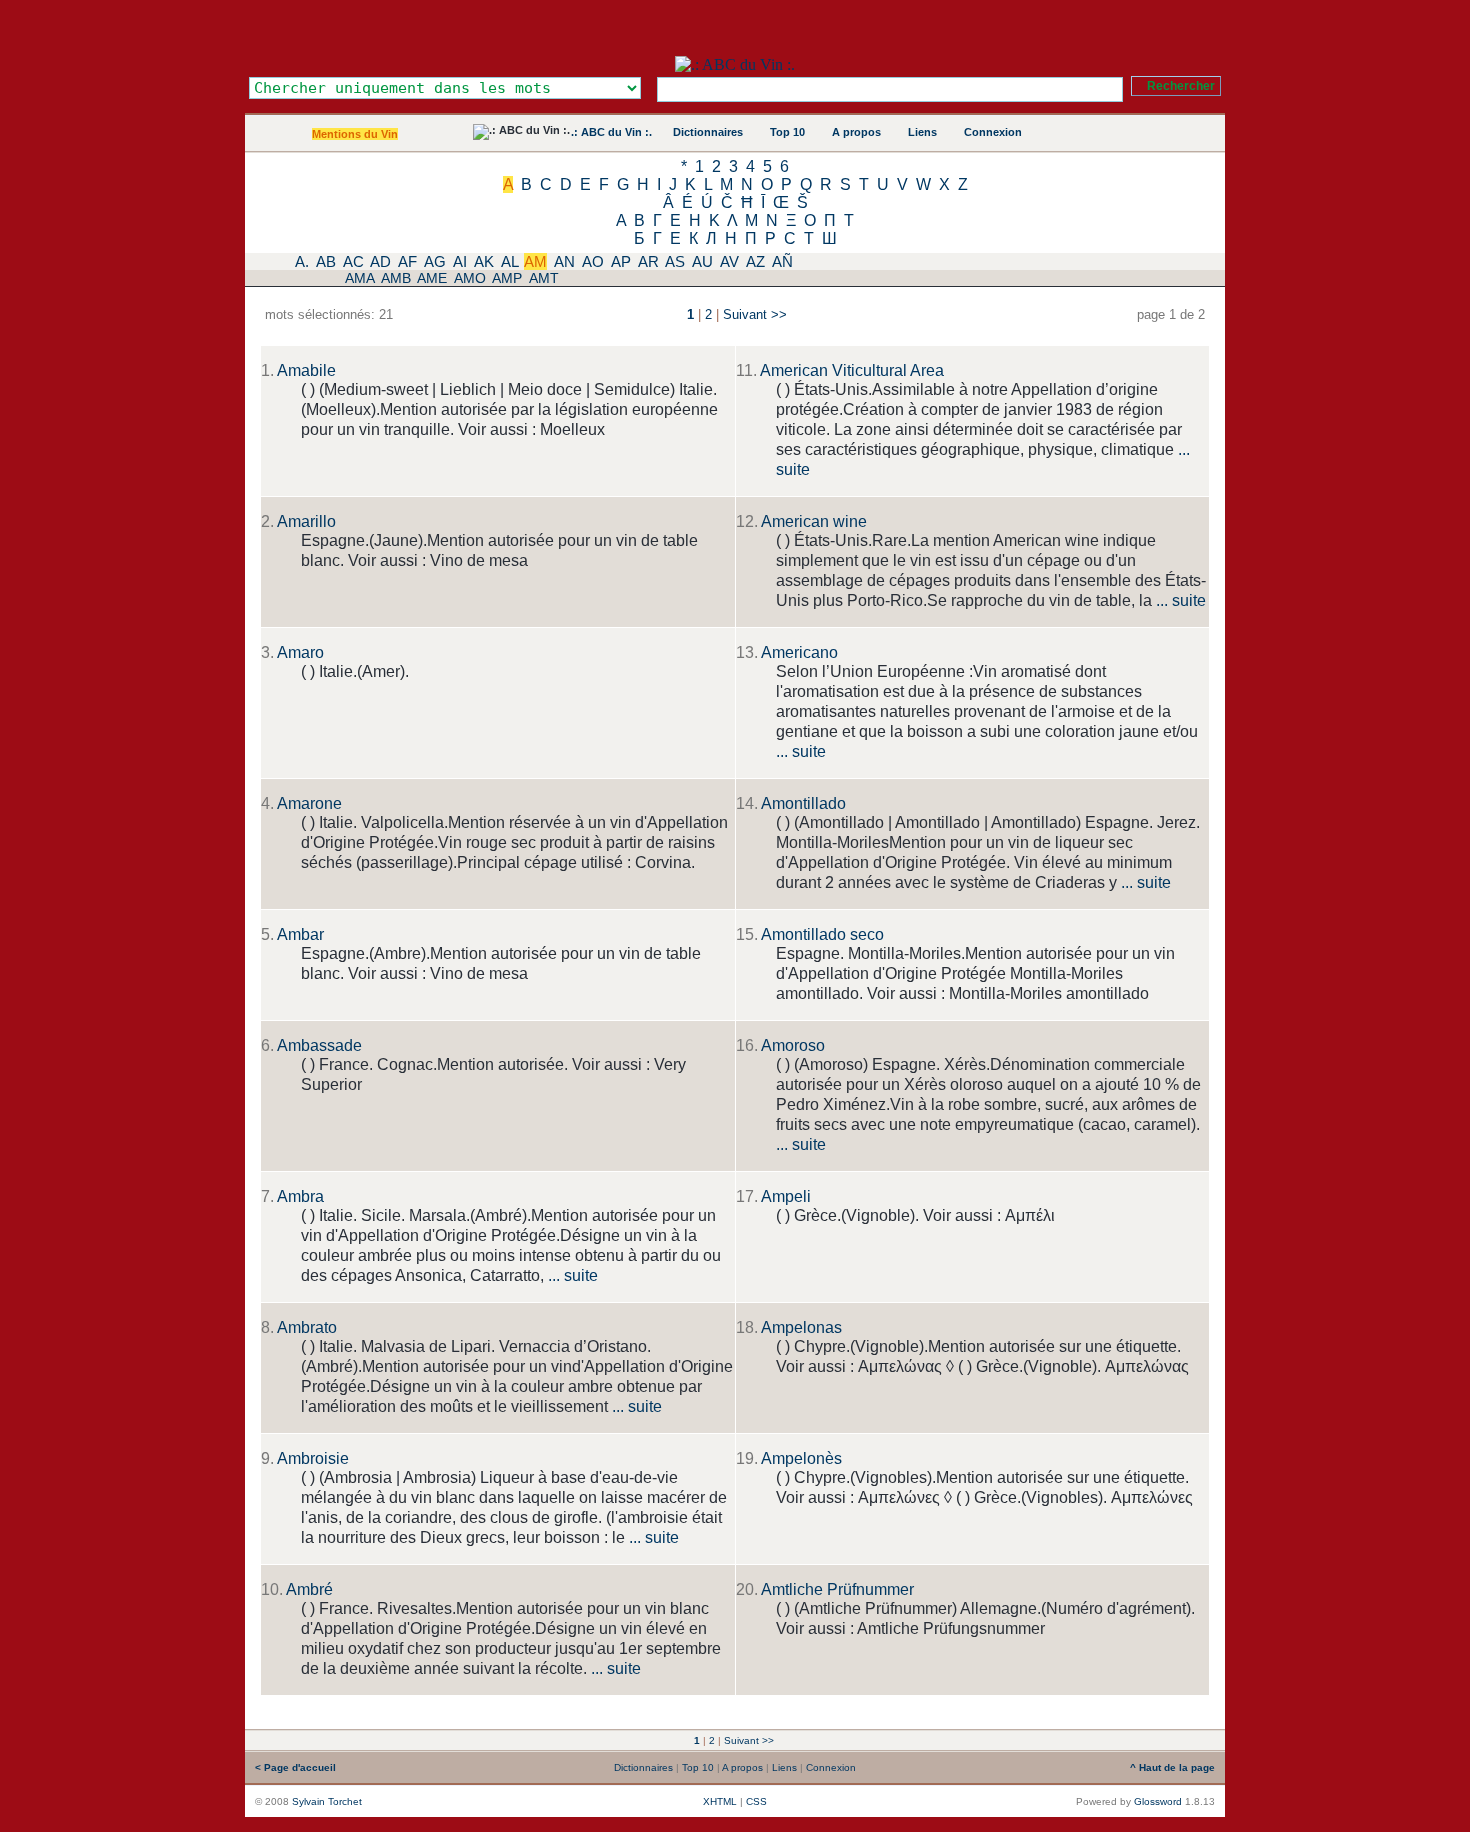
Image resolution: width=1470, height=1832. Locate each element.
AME (432, 278)
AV (729, 261)
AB (326, 261)
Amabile (306, 370)
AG (435, 261)
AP (621, 261)
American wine (814, 521)
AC (353, 261)
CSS (756, 1801)
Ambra (300, 1196)
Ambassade (319, 1045)
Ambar (300, 934)
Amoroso (793, 1045)
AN (564, 261)
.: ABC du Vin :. (611, 132)
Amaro (300, 652)
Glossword (1158, 1801)
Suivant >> (755, 314)
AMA (359, 278)
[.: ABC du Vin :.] (735, 64)
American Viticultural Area (852, 370)
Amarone (309, 803)
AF (407, 261)
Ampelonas (801, 1327)
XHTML (720, 1801)
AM (535, 261)
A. (302, 261)
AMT (544, 278)
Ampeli (786, 1196)
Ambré (309, 1589)
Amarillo (306, 521)
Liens (922, 132)
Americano (799, 652)
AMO (470, 278)
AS (675, 261)
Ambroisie (313, 1458)
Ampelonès (801, 1458)
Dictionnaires (708, 132)
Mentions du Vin (355, 134)
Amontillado (803, 803)
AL (509, 261)
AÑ (782, 261)
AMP (507, 278)
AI (460, 261)
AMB (396, 278)
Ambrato (307, 1327)
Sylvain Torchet (327, 1801)
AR (648, 261)
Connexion (993, 132)
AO (593, 261)
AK (484, 261)
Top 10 (787, 132)
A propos (856, 132)
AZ (755, 261)
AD (380, 261)
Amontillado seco (822, 934)
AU (702, 261)
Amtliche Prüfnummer (837, 1589)
